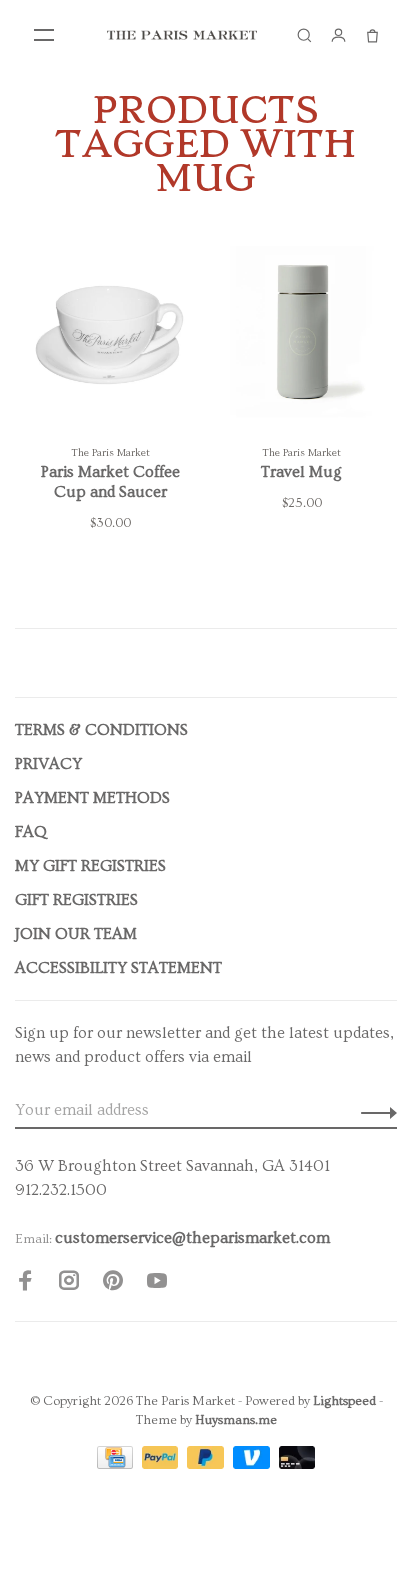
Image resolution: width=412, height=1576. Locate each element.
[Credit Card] (117, 1464)
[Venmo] (253, 1464)
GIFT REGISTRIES (76, 900)
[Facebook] (25, 1284)
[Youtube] (157, 1284)
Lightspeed (344, 1401)
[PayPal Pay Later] (207, 1464)
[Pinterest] (113, 1284)
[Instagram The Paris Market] (69, 1284)
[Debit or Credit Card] (297, 1464)
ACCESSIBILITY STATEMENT (118, 968)
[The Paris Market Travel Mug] (301, 338)
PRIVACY (48, 764)
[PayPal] (162, 1464)
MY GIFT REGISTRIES (90, 866)
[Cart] (372, 35)
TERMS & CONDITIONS (101, 730)
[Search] (304, 35)
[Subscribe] (373, 1110)
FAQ (31, 832)
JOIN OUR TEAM (76, 934)
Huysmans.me (236, 1420)
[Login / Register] (338, 35)
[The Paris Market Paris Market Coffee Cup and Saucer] (110, 338)
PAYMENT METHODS (92, 798)
